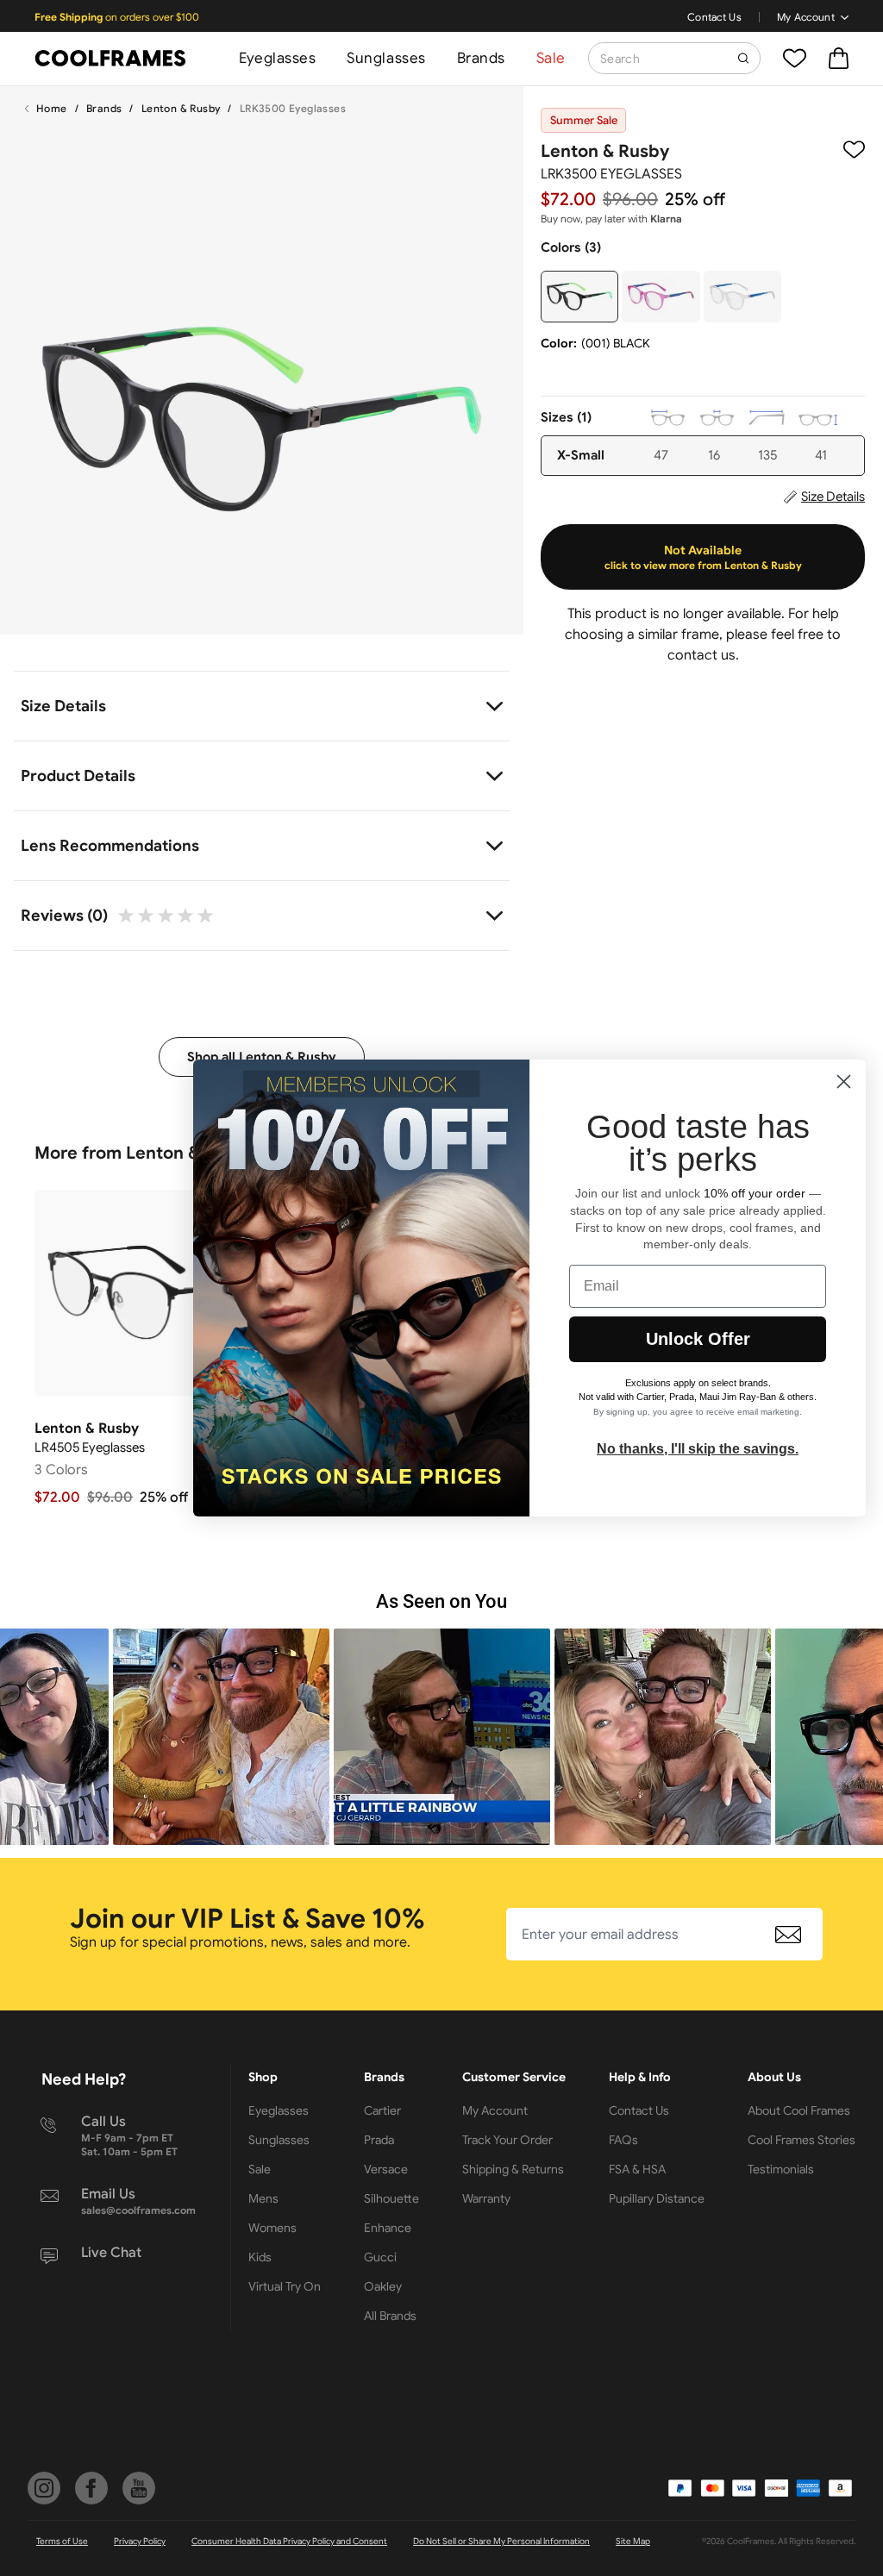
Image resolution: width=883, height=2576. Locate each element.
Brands (481, 58)
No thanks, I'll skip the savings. (698, 1449)
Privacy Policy (140, 2541)
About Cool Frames (799, 2110)
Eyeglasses (277, 58)
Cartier (382, 2110)
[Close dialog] (844, 1082)
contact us (701, 655)
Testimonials (781, 2169)
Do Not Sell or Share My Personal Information (501, 2541)
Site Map (633, 2541)
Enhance (388, 2228)
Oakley (383, 2286)
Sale (551, 58)
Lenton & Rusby (181, 108)
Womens (272, 2228)
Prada (379, 2140)
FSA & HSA (637, 2169)
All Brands (390, 2316)
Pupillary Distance (657, 2198)
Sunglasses (386, 58)
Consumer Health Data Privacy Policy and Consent (289, 2541)
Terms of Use (62, 2541)
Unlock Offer (698, 1339)
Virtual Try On (285, 2286)
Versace (386, 2169)
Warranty (486, 2198)
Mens (263, 2198)
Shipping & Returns (513, 2169)
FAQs (623, 2140)
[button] (221, 1737)
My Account (806, 17)
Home (52, 108)
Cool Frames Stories (802, 2140)
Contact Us (714, 17)
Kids (260, 2257)
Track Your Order (507, 2140)
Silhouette (391, 2198)
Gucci (380, 2257)
